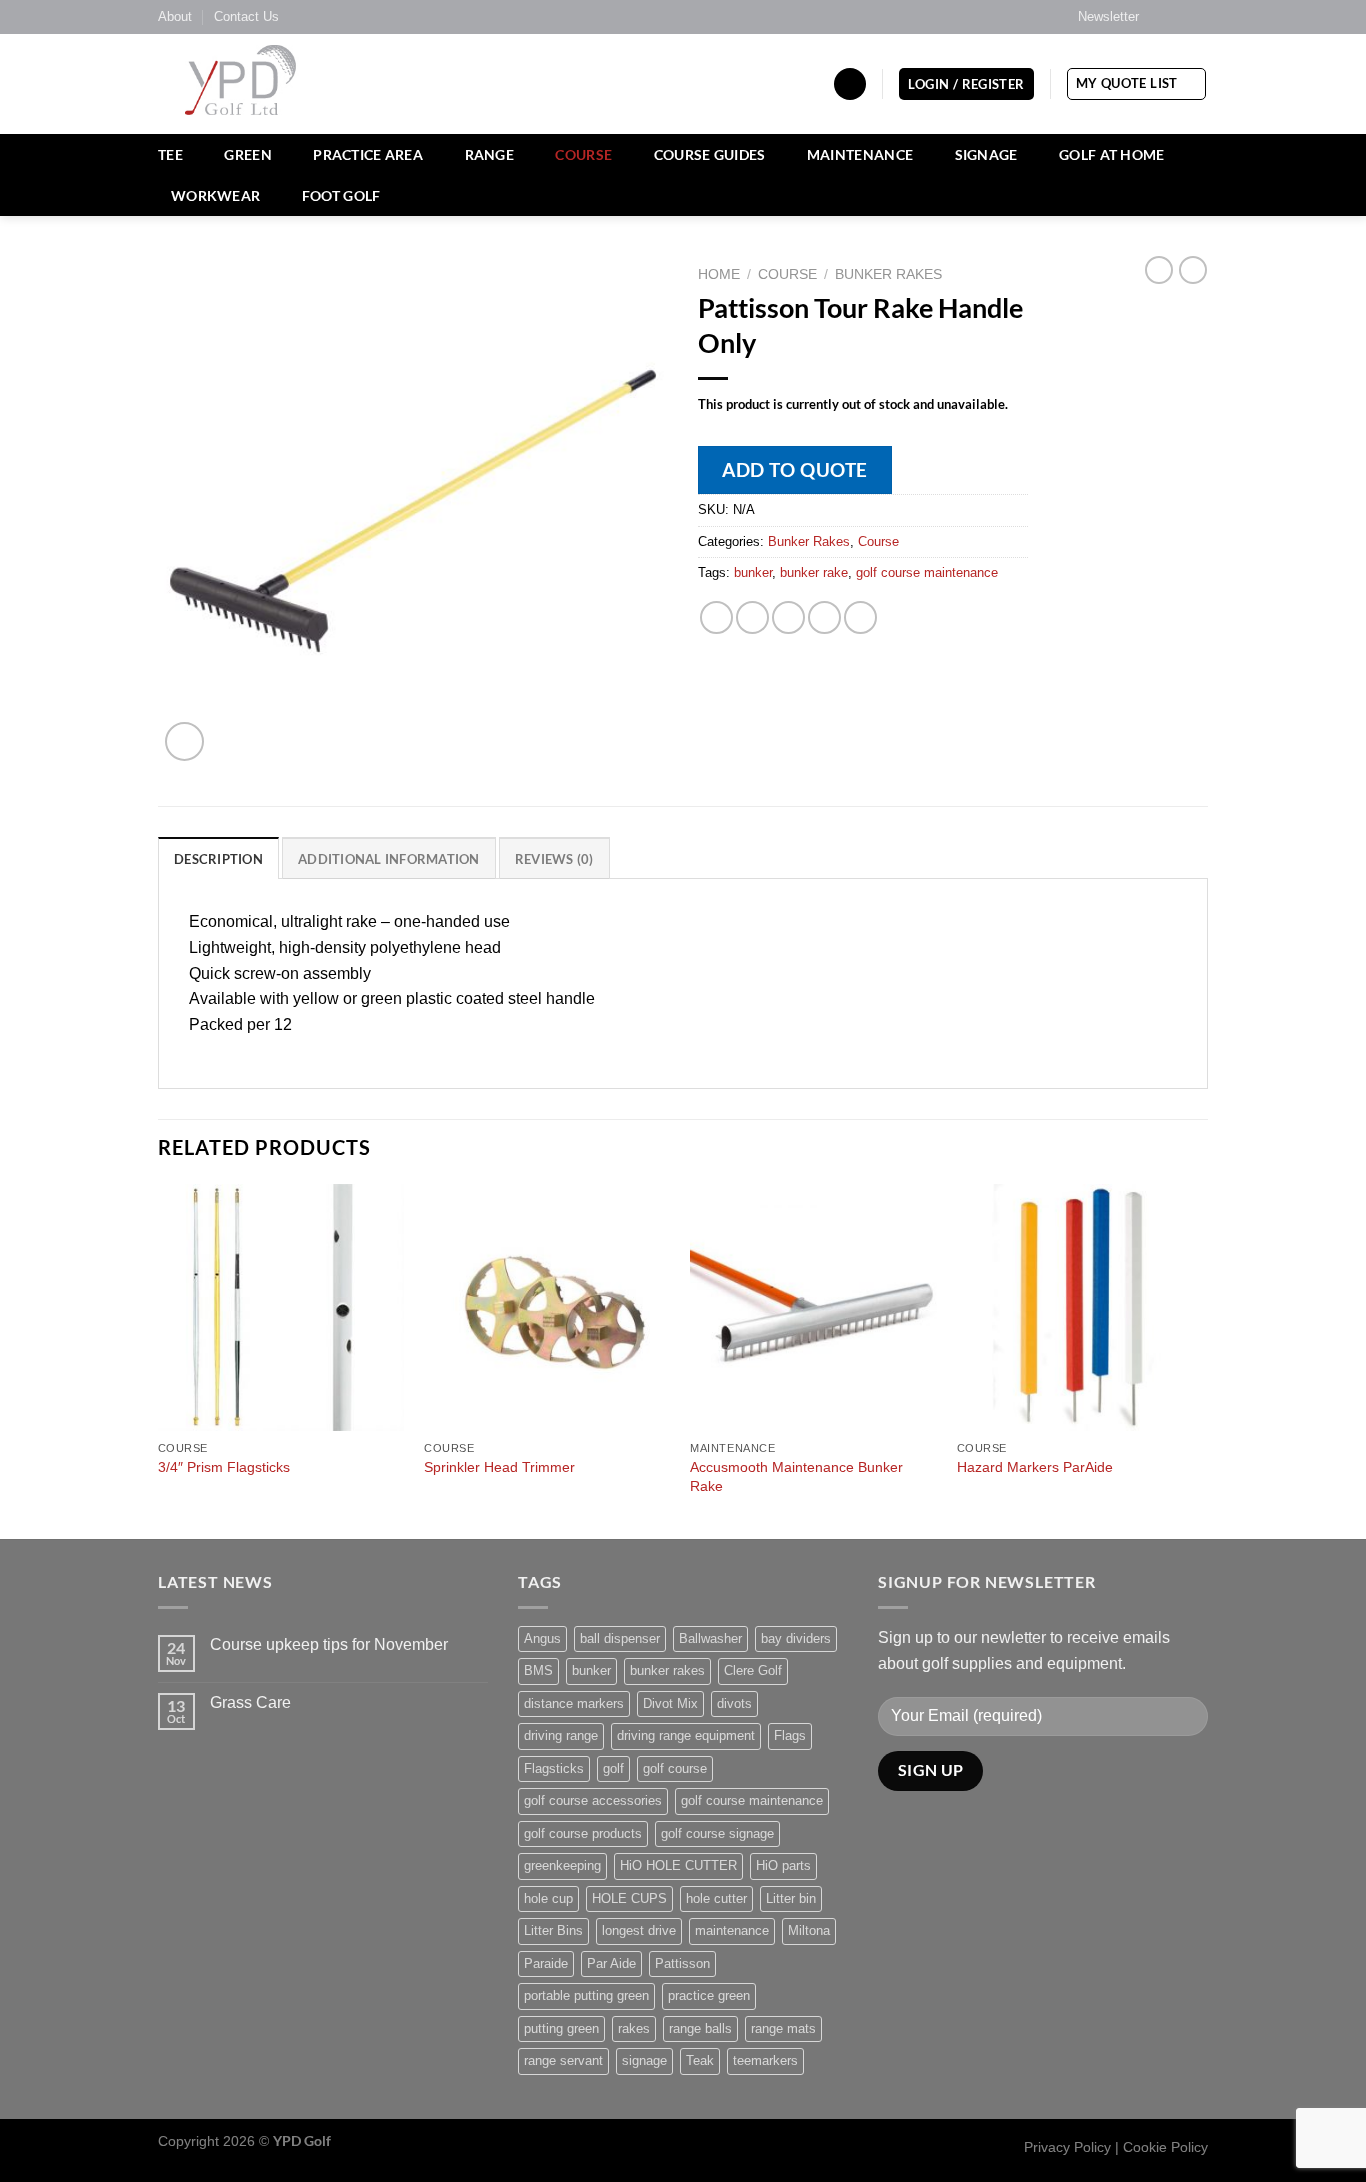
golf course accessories (593, 1800)
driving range (561, 1735)
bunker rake (814, 572)
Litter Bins (553, 1930)
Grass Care (250, 1702)
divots (734, 1703)
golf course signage (717, 1833)
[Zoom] (184, 741)
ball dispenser (620, 1638)
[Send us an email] (1198, 17)
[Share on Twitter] (752, 617)
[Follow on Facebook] (1160, 17)
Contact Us (246, 16)
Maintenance (860, 154)
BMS (538, 1670)
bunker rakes (667, 1670)
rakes (634, 2028)
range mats (783, 2028)
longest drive (639, 1930)
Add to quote (795, 469)
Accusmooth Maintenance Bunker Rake (796, 1476)
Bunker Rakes (888, 274)
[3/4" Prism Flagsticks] (281, 1307)
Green (247, 154)
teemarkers (765, 2060)
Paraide (546, 1963)
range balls (700, 2028)
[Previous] (159, 1359)
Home (719, 274)
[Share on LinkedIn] (860, 617)
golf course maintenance (927, 572)
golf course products (583, 1833)
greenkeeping (562, 1865)
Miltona (809, 1930)
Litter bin (791, 1898)
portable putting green (586, 1995)
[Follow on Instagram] (1179, 17)
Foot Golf (341, 195)
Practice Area (368, 154)
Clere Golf (753, 1670)
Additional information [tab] (389, 859)
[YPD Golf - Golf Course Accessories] (267, 84)
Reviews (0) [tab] (554, 859)
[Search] (850, 84)
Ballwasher (710, 1638)
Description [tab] (218, 859)
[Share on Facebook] (716, 617)
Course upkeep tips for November (329, 1644)
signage (644, 2060)
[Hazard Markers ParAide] (1080, 1307)
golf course (675, 1768)
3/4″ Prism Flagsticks (224, 1467)
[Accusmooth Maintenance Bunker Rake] (813, 1307)
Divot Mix (670, 1703)
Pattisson (682, 1963)
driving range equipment (686, 1735)
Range (489, 154)
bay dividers (796, 1638)
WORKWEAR (215, 195)
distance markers (574, 1703)
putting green (561, 2028)
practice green (709, 1995)
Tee (170, 154)
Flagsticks (554, 1768)
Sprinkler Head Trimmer (499, 1467)
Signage (986, 154)
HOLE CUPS (629, 1898)
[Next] (1202, 1359)
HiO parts (783, 1865)
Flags (790, 1735)
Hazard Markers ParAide (1035, 1467)
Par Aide (611, 1963)
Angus (542, 1638)
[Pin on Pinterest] (824, 617)
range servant (563, 2060)
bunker (753, 572)
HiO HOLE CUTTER (678, 1865)
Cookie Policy (1165, 2147)
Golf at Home (1111, 154)
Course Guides (710, 154)
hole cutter (716, 1898)
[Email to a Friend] (788, 617)
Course (583, 154)
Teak (700, 2060)
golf (613, 1768)
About (175, 16)
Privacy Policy (1067, 2147)
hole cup (548, 1898)
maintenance (732, 1930)
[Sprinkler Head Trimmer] (547, 1307)
